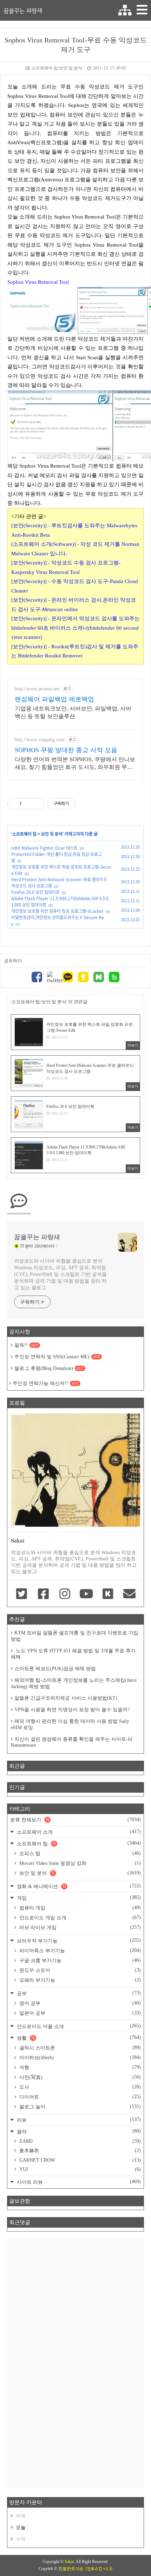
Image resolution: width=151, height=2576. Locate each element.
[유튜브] (86, 1594)
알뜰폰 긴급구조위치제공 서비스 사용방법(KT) (66, 1698)
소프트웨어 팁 (24, 834)
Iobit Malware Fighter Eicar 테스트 (44, 848)
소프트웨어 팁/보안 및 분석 (57, 68)
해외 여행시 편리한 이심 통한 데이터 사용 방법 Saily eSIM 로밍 (70, 1724)
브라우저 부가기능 (78, 1941)
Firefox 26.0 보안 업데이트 (35, 892)
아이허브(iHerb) (79, 2058)
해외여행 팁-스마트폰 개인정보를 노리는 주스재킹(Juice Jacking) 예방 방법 (74, 1683)
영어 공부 (79, 2003)
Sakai (69, 2562)
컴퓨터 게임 (79, 1908)
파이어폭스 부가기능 (79, 1951)
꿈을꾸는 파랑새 (23, 11)
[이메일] (129, 1594)
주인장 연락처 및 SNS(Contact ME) (57, 1357)
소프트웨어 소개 (78, 1832)
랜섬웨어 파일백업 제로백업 (54, 699)
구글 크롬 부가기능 (79, 1960)
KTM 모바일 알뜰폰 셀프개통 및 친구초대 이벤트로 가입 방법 (75, 1636)
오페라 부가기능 (79, 1980)
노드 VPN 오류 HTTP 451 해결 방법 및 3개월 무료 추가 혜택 (73, 1654)
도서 (79, 2087)
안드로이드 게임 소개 (79, 1918)
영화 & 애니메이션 (78, 1886)
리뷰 (78, 2120)
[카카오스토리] (83, 978)
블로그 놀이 (79, 2107)
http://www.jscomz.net (37, 689)
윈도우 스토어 (79, 1970)
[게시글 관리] (37, 804)
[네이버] (99, 978)
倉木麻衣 (79, 2150)
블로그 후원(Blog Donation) (49, 1368)
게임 (78, 1898)
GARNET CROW (79, 2160)
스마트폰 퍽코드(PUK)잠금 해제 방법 (55, 1669)
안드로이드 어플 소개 (78, 2026)
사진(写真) (79, 2077)
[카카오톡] (68, 978)
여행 (79, 2067)
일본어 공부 (79, 2013)
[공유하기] (28, 804)
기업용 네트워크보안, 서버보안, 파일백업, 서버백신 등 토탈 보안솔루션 (73, 712)
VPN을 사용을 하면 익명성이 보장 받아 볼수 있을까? (72, 1710)
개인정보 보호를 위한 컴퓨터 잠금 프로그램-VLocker (57, 911)
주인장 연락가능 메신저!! (46, 1383)
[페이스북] (37, 978)
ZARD (79, 2141)
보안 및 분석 (52, 834)
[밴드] (114, 978)
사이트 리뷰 (78, 2182)
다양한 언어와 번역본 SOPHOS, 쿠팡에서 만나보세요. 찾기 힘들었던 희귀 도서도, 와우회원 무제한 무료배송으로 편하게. (75, 764)
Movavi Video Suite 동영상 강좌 (79, 1863)
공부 (78, 1993)
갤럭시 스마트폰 (79, 2048)
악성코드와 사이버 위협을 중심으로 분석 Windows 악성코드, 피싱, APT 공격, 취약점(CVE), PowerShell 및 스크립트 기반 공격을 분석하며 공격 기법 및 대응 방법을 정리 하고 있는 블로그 (60, 1274)
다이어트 (79, 2097)
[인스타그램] (65, 1594)
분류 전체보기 (75, 1820)
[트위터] (52, 978)
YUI (79, 2169)
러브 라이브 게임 (79, 1927)
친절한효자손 (71, 2569)
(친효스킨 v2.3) (99, 2569)
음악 (78, 2131)
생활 (78, 2038)
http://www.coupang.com (40, 740)
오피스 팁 (79, 1853)
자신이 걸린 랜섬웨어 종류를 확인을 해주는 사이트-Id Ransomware (71, 1742)
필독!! (26, 1345)
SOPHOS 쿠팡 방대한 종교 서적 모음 (66, 750)
